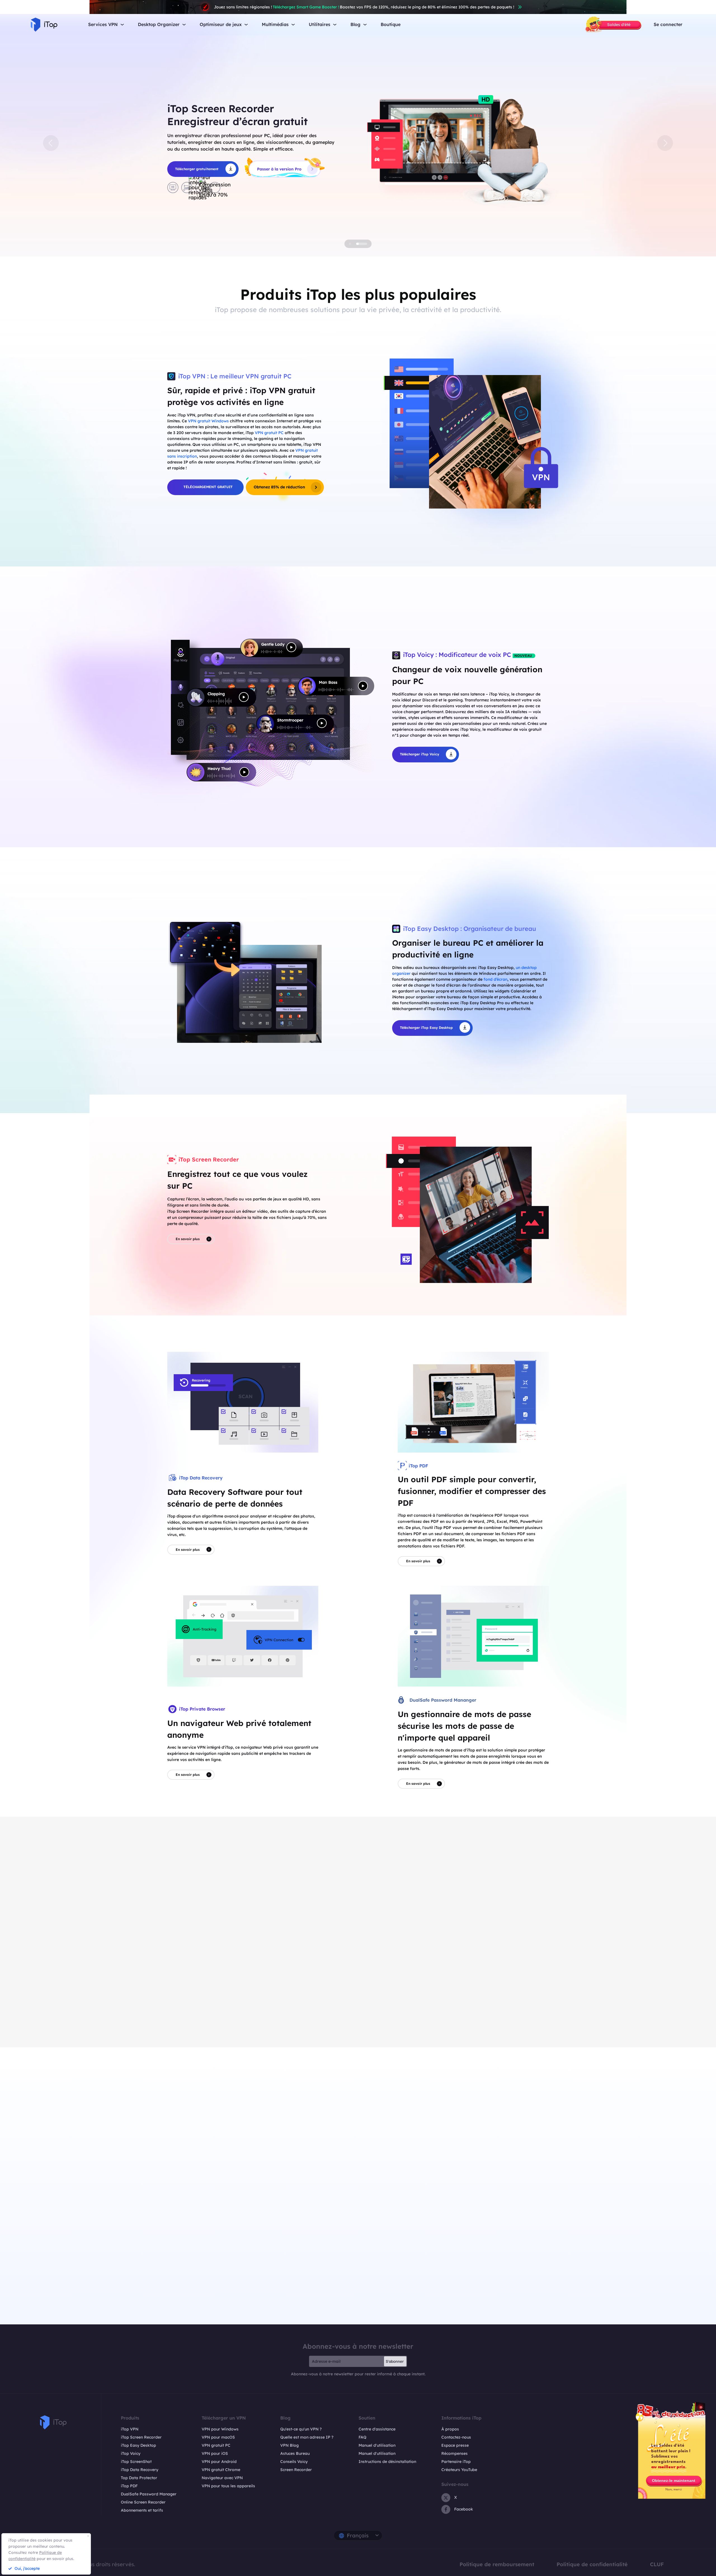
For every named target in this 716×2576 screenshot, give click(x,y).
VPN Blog (289, 2445)
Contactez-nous (456, 2437)
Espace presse (455, 2445)
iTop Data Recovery (140, 2470)
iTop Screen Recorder (141, 2437)
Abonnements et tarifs (142, 2510)
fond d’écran (495, 979)
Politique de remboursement (497, 2564)
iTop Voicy (131, 2453)
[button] (51, 143)
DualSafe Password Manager (149, 2494)
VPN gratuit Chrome (221, 2470)
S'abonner (395, 2361)
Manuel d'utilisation (377, 2445)
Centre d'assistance (377, 2429)
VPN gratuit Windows (208, 421)
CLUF (657, 2564)
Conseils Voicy (294, 2462)
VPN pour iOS (215, 2453)
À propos (450, 2429)
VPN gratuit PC (269, 433)
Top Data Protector (139, 2478)
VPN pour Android (219, 2462)
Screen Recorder (296, 2470)
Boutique (391, 24)
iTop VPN (130, 2429)
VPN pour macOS (218, 2437)
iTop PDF (129, 2486)
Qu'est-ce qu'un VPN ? (301, 2429)
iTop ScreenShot (136, 2462)
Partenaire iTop (456, 2462)
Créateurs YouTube (459, 2470)
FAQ (362, 2437)
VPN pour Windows (220, 2429)
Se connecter (668, 24)
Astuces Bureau (295, 2453)
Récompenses (454, 2453)
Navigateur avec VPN (222, 2478)
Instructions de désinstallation (387, 2462)
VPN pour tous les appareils (228, 2486)
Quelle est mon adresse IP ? (307, 2437)
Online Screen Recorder (143, 2502)
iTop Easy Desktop (138, 2445)
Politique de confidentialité (592, 2564)
